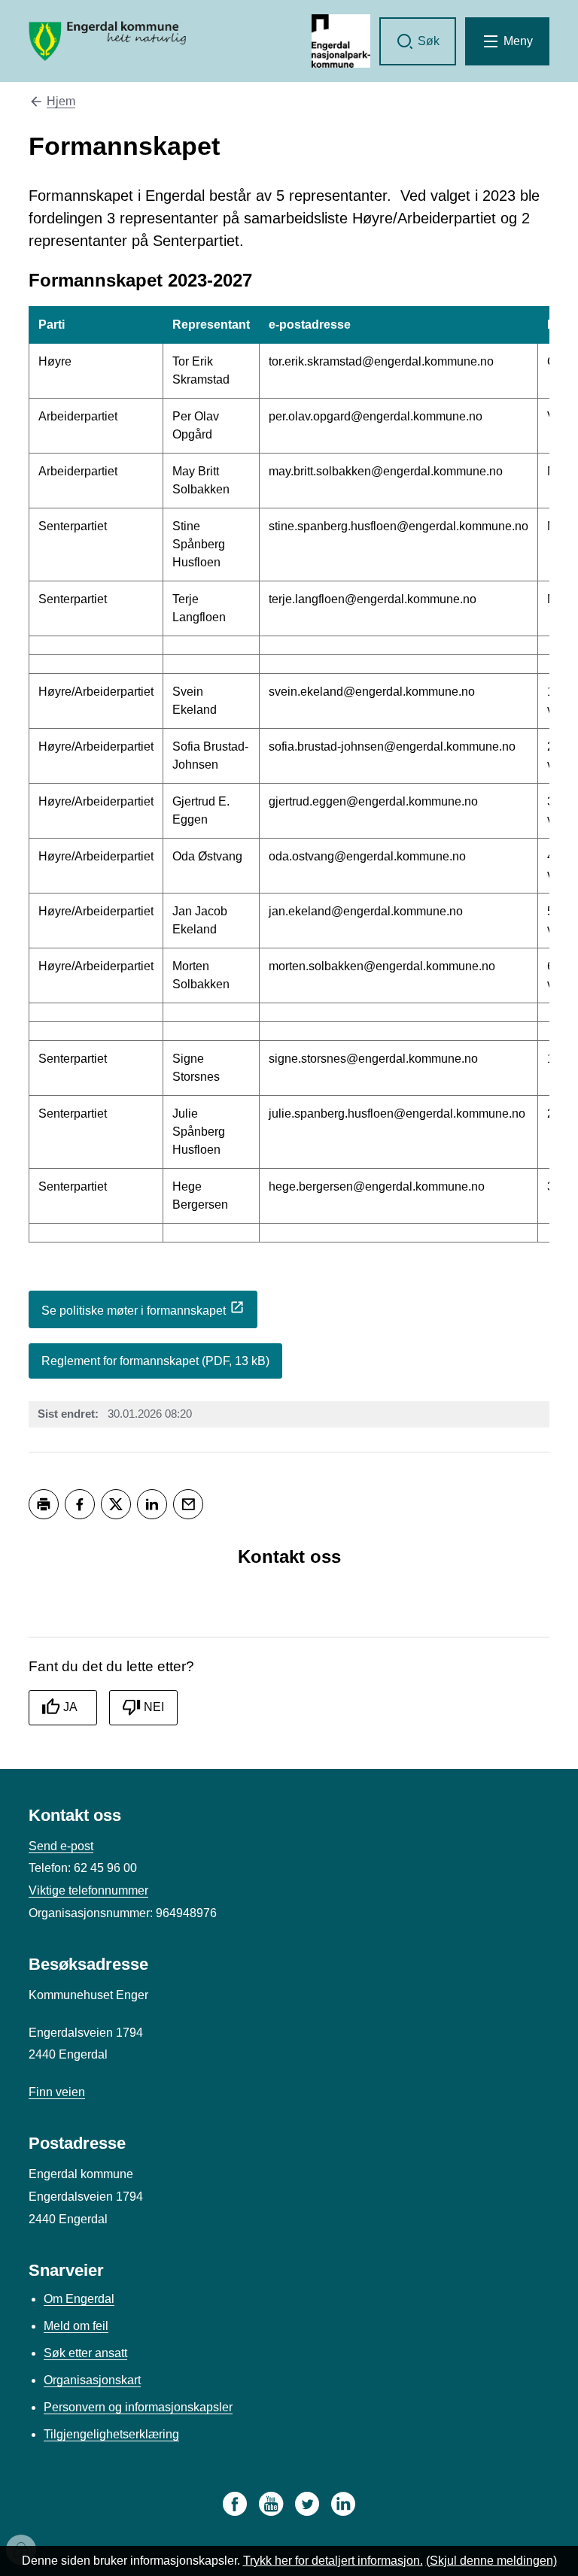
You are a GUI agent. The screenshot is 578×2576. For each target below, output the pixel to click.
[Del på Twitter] (116, 1504)
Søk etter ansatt (85, 2353)
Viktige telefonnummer (88, 1890)
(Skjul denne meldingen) (491, 2561)
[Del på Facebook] (80, 1504)
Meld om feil (76, 2326)
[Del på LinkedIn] (152, 1504)
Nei (154, 1707)
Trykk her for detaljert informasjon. (333, 2561)
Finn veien (57, 2092)
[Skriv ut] (44, 1504)
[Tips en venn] (188, 1504)
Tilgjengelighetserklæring (111, 2434)
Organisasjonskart (92, 2380)
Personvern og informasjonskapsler (138, 2407)
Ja (70, 1707)
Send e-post (61, 1846)
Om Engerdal (79, 2299)
